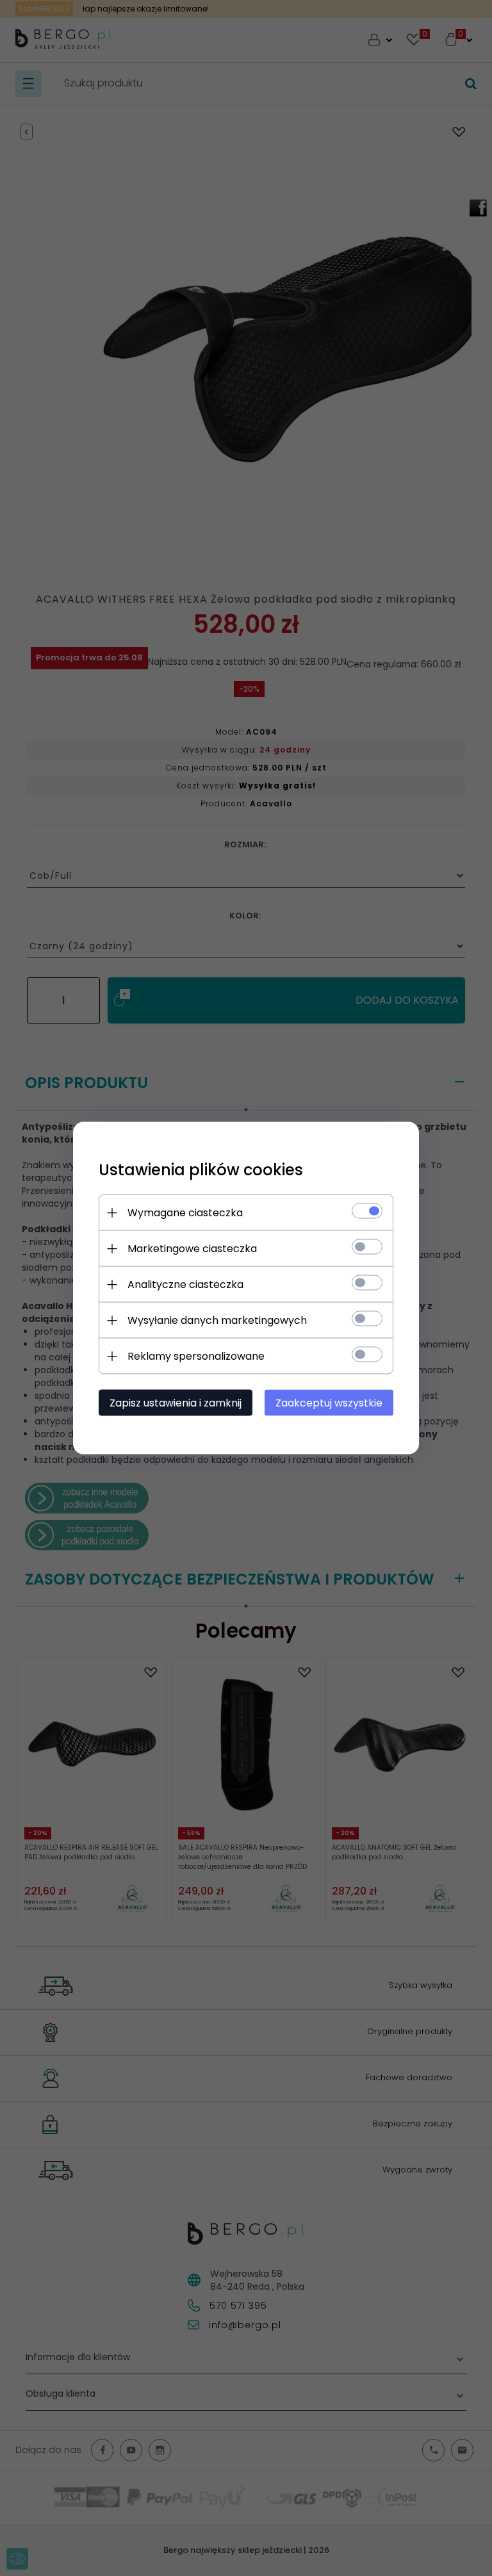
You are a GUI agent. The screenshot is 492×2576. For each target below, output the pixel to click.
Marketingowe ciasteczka (192, 1249)
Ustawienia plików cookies (201, 1170)
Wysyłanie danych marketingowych (217, 1320)
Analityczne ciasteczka (185, 1284)
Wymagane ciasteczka (185, 1213)
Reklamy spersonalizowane (196, 1356)
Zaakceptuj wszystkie (329, 1403)
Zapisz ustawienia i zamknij (176, 1403)
